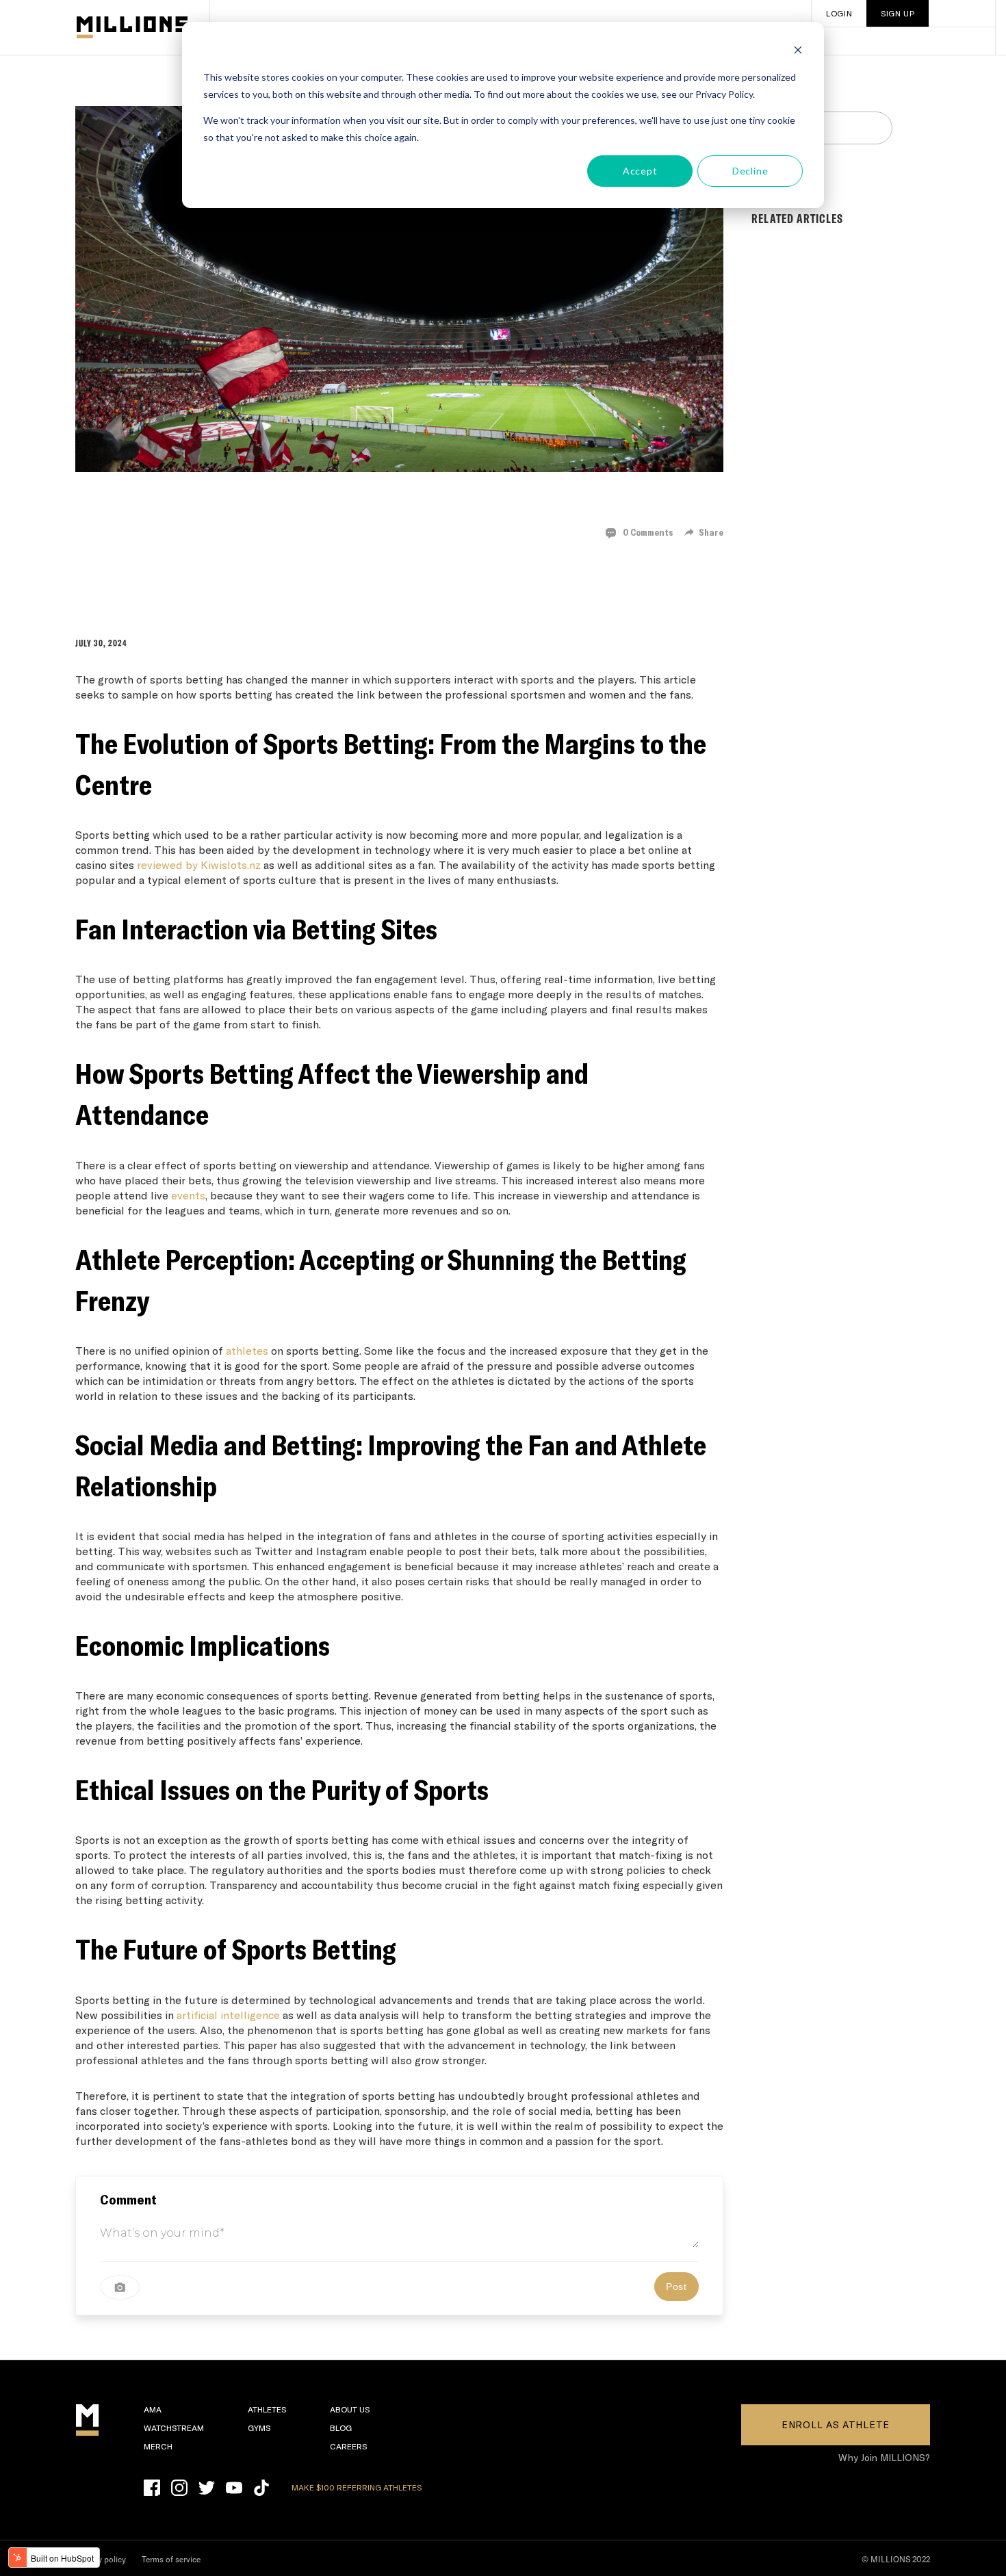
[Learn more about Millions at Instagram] (179, 2488)
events (188, 1195)
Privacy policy (101, 2559)
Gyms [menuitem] (259, 2428)
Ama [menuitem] (153, 2409)
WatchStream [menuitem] (174, 2428)
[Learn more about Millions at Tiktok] (261, 2488)
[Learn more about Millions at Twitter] (207, 2488)
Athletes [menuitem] (267, 2409)
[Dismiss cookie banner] (798, 52)
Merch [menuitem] (158, 2446)
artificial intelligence (228, 2015)
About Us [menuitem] (350, 2409)
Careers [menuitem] (348, 2446)
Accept (640, 171)
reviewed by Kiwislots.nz (199, 864)
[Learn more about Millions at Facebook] (152, 2488)
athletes (247, 1350)
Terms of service (171, 2559)
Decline (750, 171)
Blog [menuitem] (341, 2428)
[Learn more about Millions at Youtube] (234, 2488)
